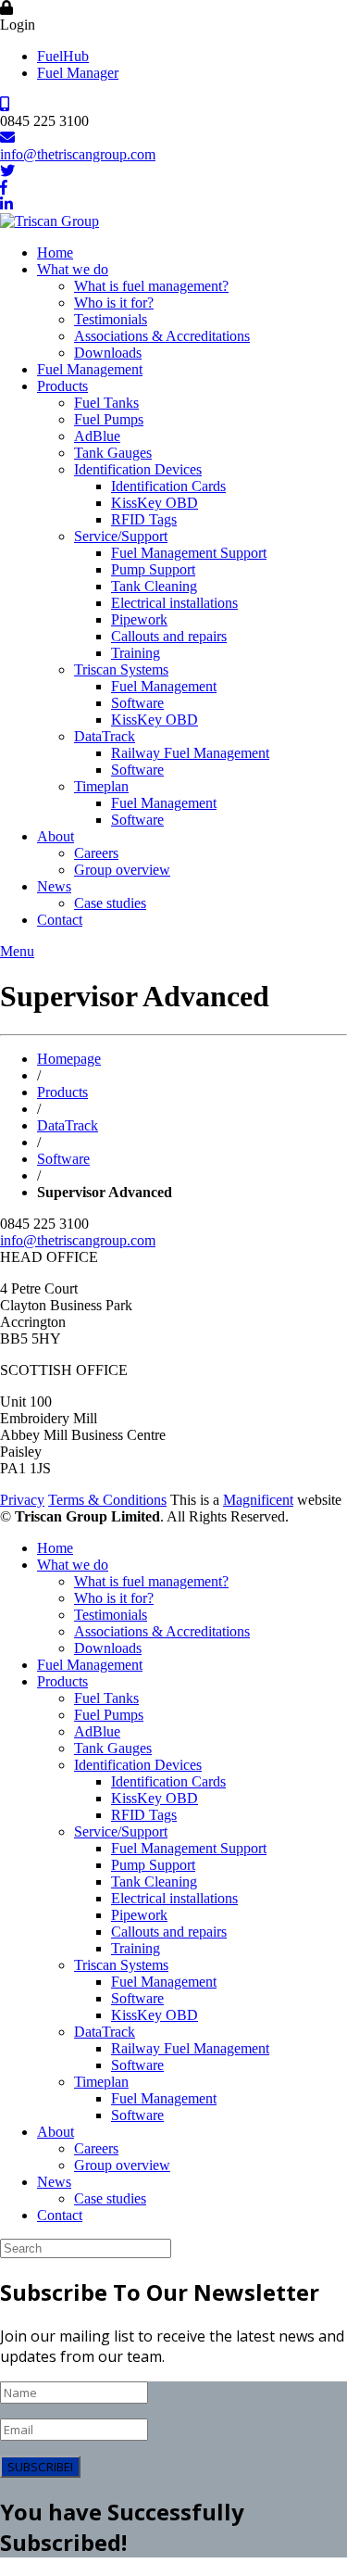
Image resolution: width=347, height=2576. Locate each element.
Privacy (22, 1500)
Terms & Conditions (107, 1500)
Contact (60, 920)
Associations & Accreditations (162, 336)
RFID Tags (144, 519)
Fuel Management (90, 369)
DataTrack (105, 736)
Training (136, 653)
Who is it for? (114, 303)
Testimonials (111, 319)
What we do (73, 269)
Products (62, 386)
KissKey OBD (155, 503)
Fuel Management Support (189, 553)
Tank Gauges (113, 453)
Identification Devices (138, 469)
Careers (96, 853)
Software (137, 703)
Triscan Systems (121, 669)
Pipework (139, 619)
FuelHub (63, 56)
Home (55, 253)
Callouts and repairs (169, 636)
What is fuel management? (151, 286)
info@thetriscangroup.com (78, 154)
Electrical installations (174, 603)
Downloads (108, 353)
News (54, 886)
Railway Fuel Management (190, 753)
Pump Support (153, 569)
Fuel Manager (78, 73)
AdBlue (97, 436)
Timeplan (101, 786)
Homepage (69, 1059)
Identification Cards (168, 486)
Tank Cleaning (154, 586)
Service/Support (121, 536)
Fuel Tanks (106, 403)
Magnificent (258, 1500)
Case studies (110, 903)
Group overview (122, 870)
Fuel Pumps (109, 419)
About (56, 836)
